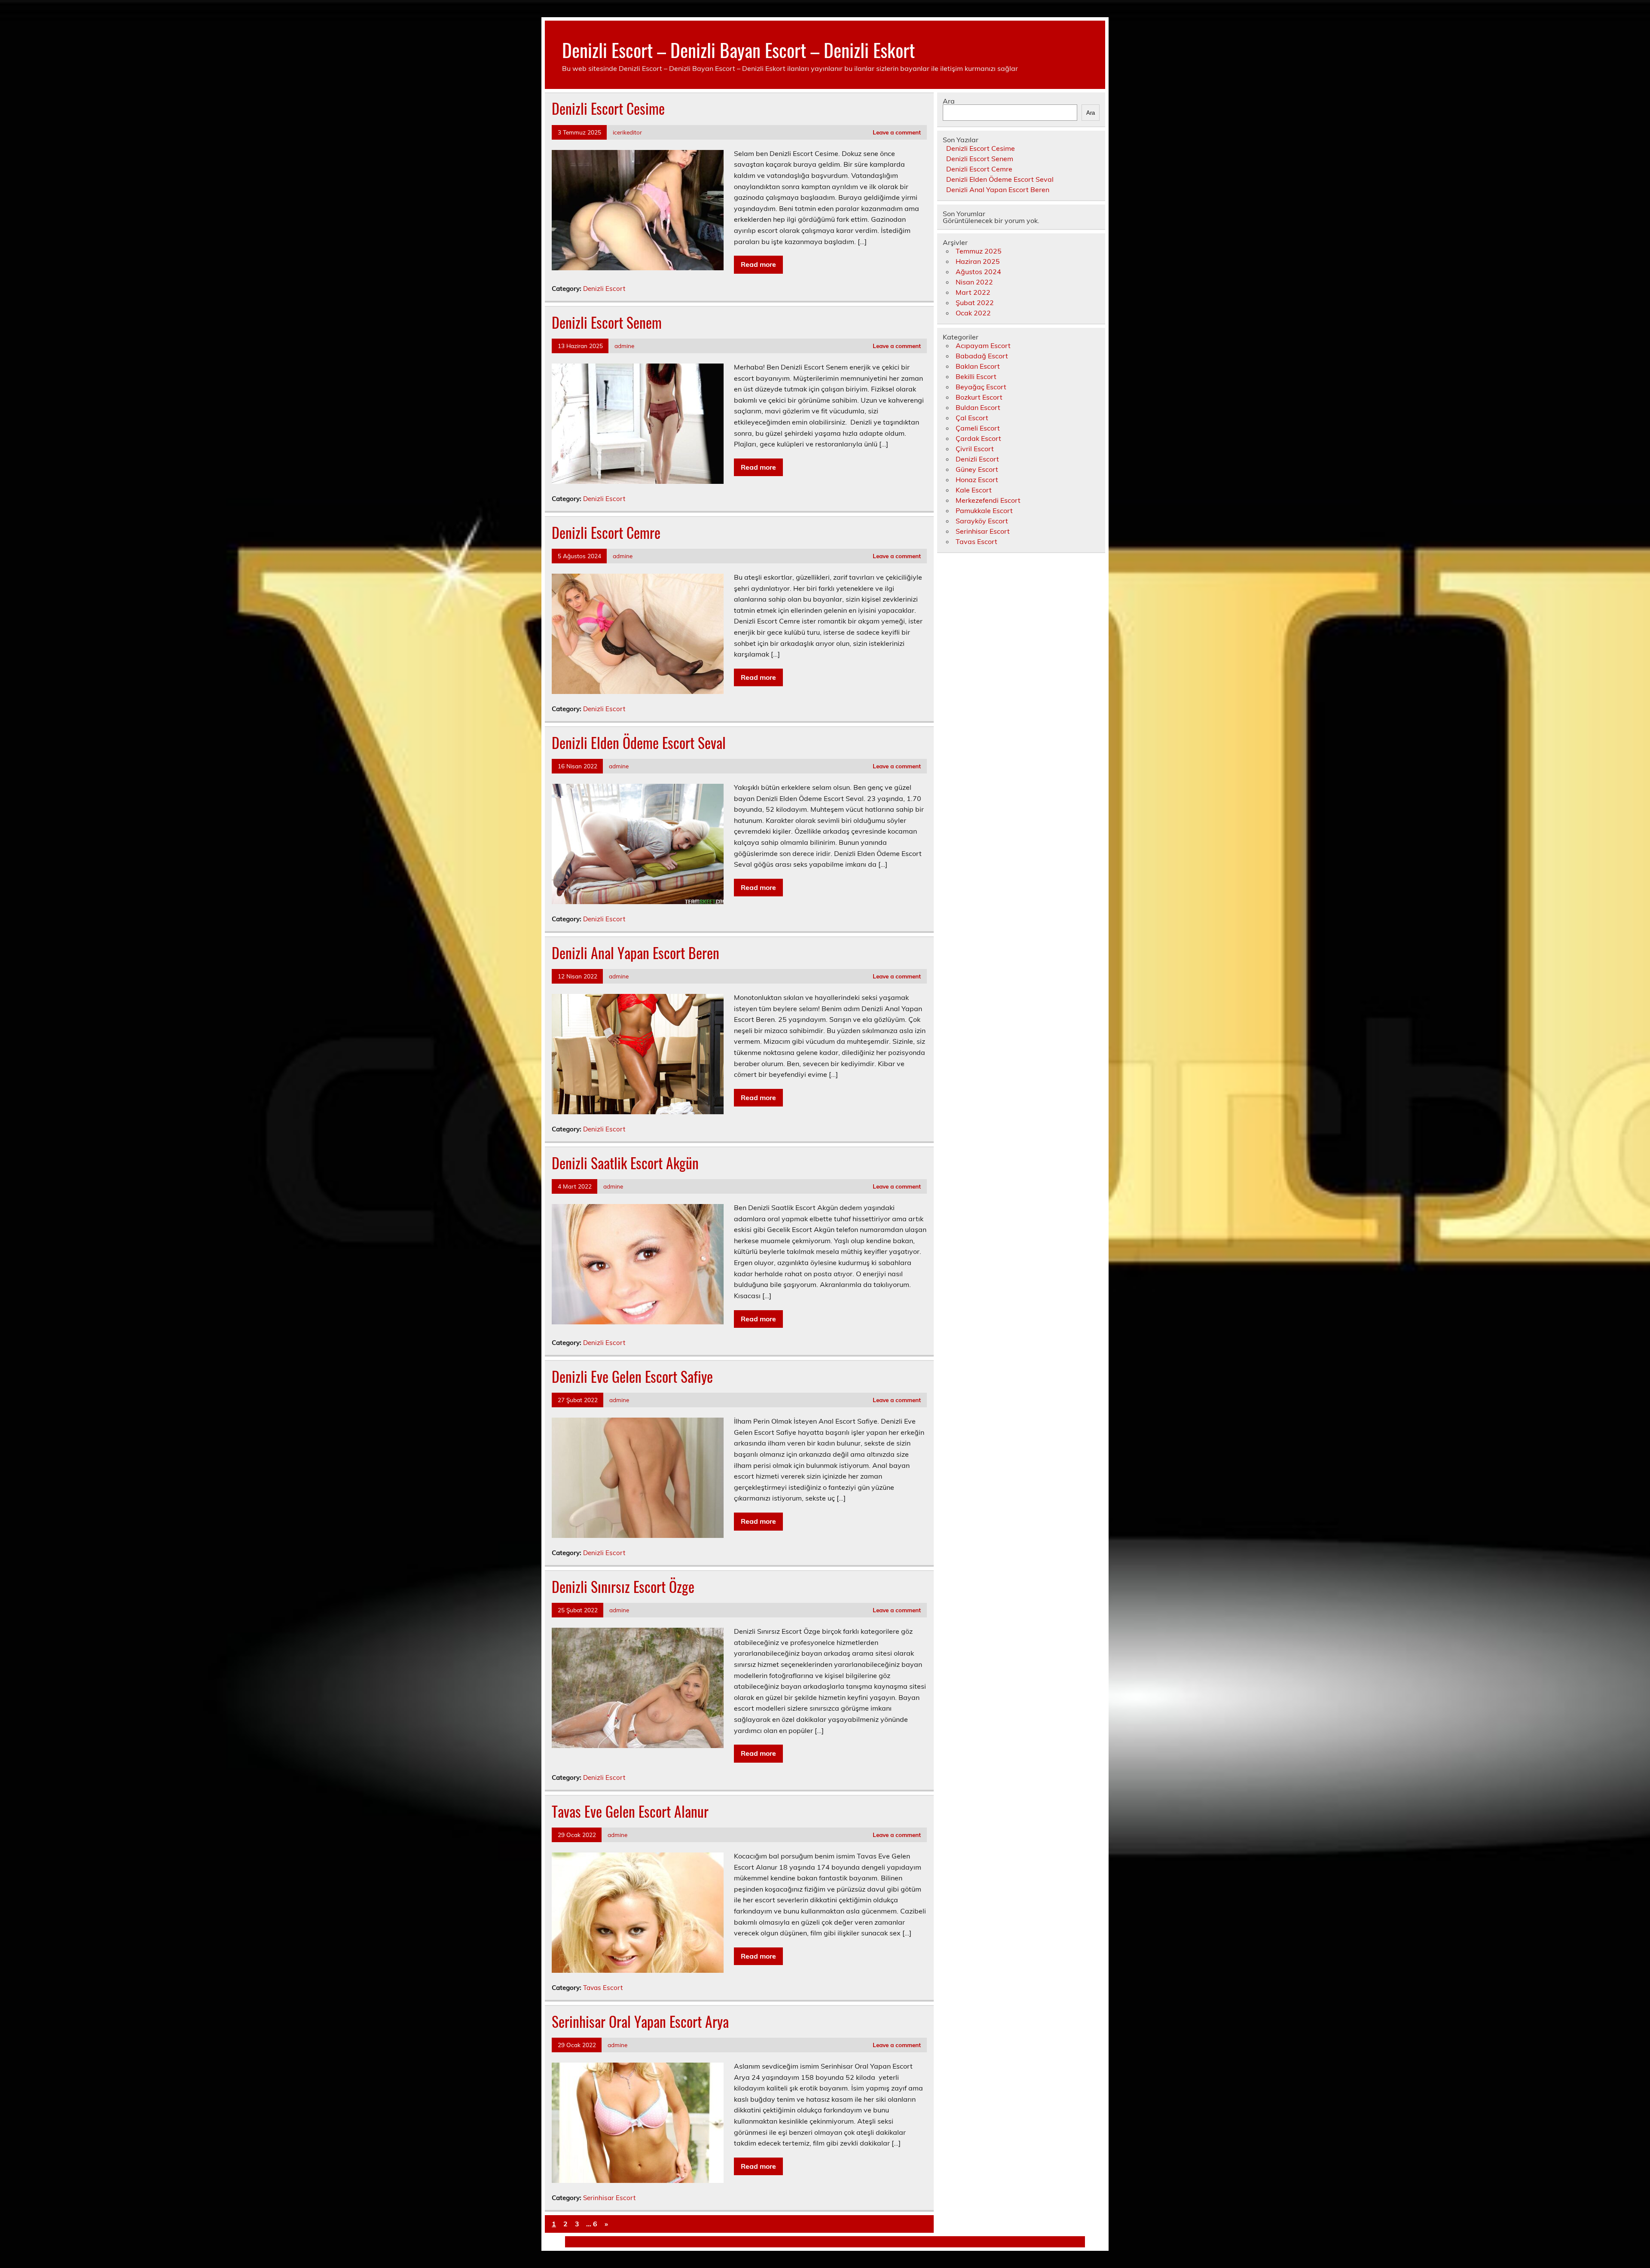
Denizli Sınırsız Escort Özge (623, 1586)
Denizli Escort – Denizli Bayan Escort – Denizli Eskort (738, 49)
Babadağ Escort (982, 356)
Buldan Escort (978, 407)
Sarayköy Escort (982, 521)
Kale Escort (974, 490)
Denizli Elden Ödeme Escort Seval (639, 743)
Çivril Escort (975, 449)
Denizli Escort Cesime (608, 108)
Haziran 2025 (978, 261)
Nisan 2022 (974, 282)
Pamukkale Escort (984, 510)
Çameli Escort (978, 428)
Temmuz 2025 (979, 251)
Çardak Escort (978, 438)
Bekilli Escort (976, 376)
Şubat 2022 (975, 303)
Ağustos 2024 (978, 272)
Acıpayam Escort (983, 345)
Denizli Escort (604, 289)
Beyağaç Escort (981, 387)
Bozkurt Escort (979, 397)
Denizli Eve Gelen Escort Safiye (632, 1376)
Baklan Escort (978, 366)
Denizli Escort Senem (607, 322)
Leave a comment (897, 132)
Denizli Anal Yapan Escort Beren (636, 953)
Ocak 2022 (973, 313)
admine (624, 346)
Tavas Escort (603, 1988)
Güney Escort (977, 469)
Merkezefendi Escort (988, 500)
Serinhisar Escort (609, 2198)
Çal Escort (972, 418)
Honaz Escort (977, 480)
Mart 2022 (973, 292)
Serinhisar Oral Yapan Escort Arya (640, 2021)
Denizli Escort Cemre (606, 532)
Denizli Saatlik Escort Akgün (625, 1163)
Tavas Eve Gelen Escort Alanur (630, 1811)
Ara (949, 101)
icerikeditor (627, 132)
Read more (758, 264)
